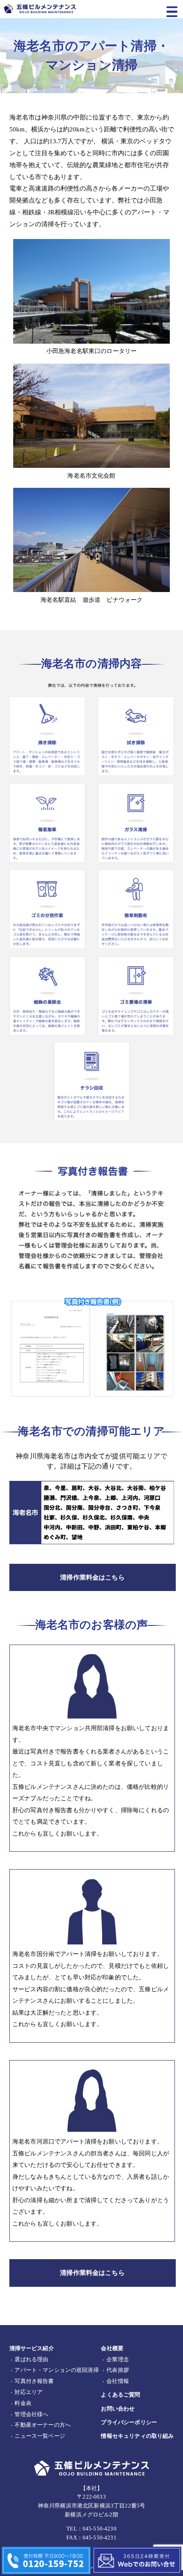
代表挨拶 (118, 2370)
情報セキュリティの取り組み (137, 2436)
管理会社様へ (31, 2414)
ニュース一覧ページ (40, 2436)
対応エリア (29, 2392)
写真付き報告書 (34, 2381)
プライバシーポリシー (129, 2422)
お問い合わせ (118, 2409)
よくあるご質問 (120, 2395)
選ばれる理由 (31, 2360)
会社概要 (112, 2348)
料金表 (23, 2403)
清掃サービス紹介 (32, 2348)
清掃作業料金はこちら (92, 1577)
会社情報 (118, 2381)
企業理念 (118, 2360)
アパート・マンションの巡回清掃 (56, 2370)
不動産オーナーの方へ (43, 2425)
